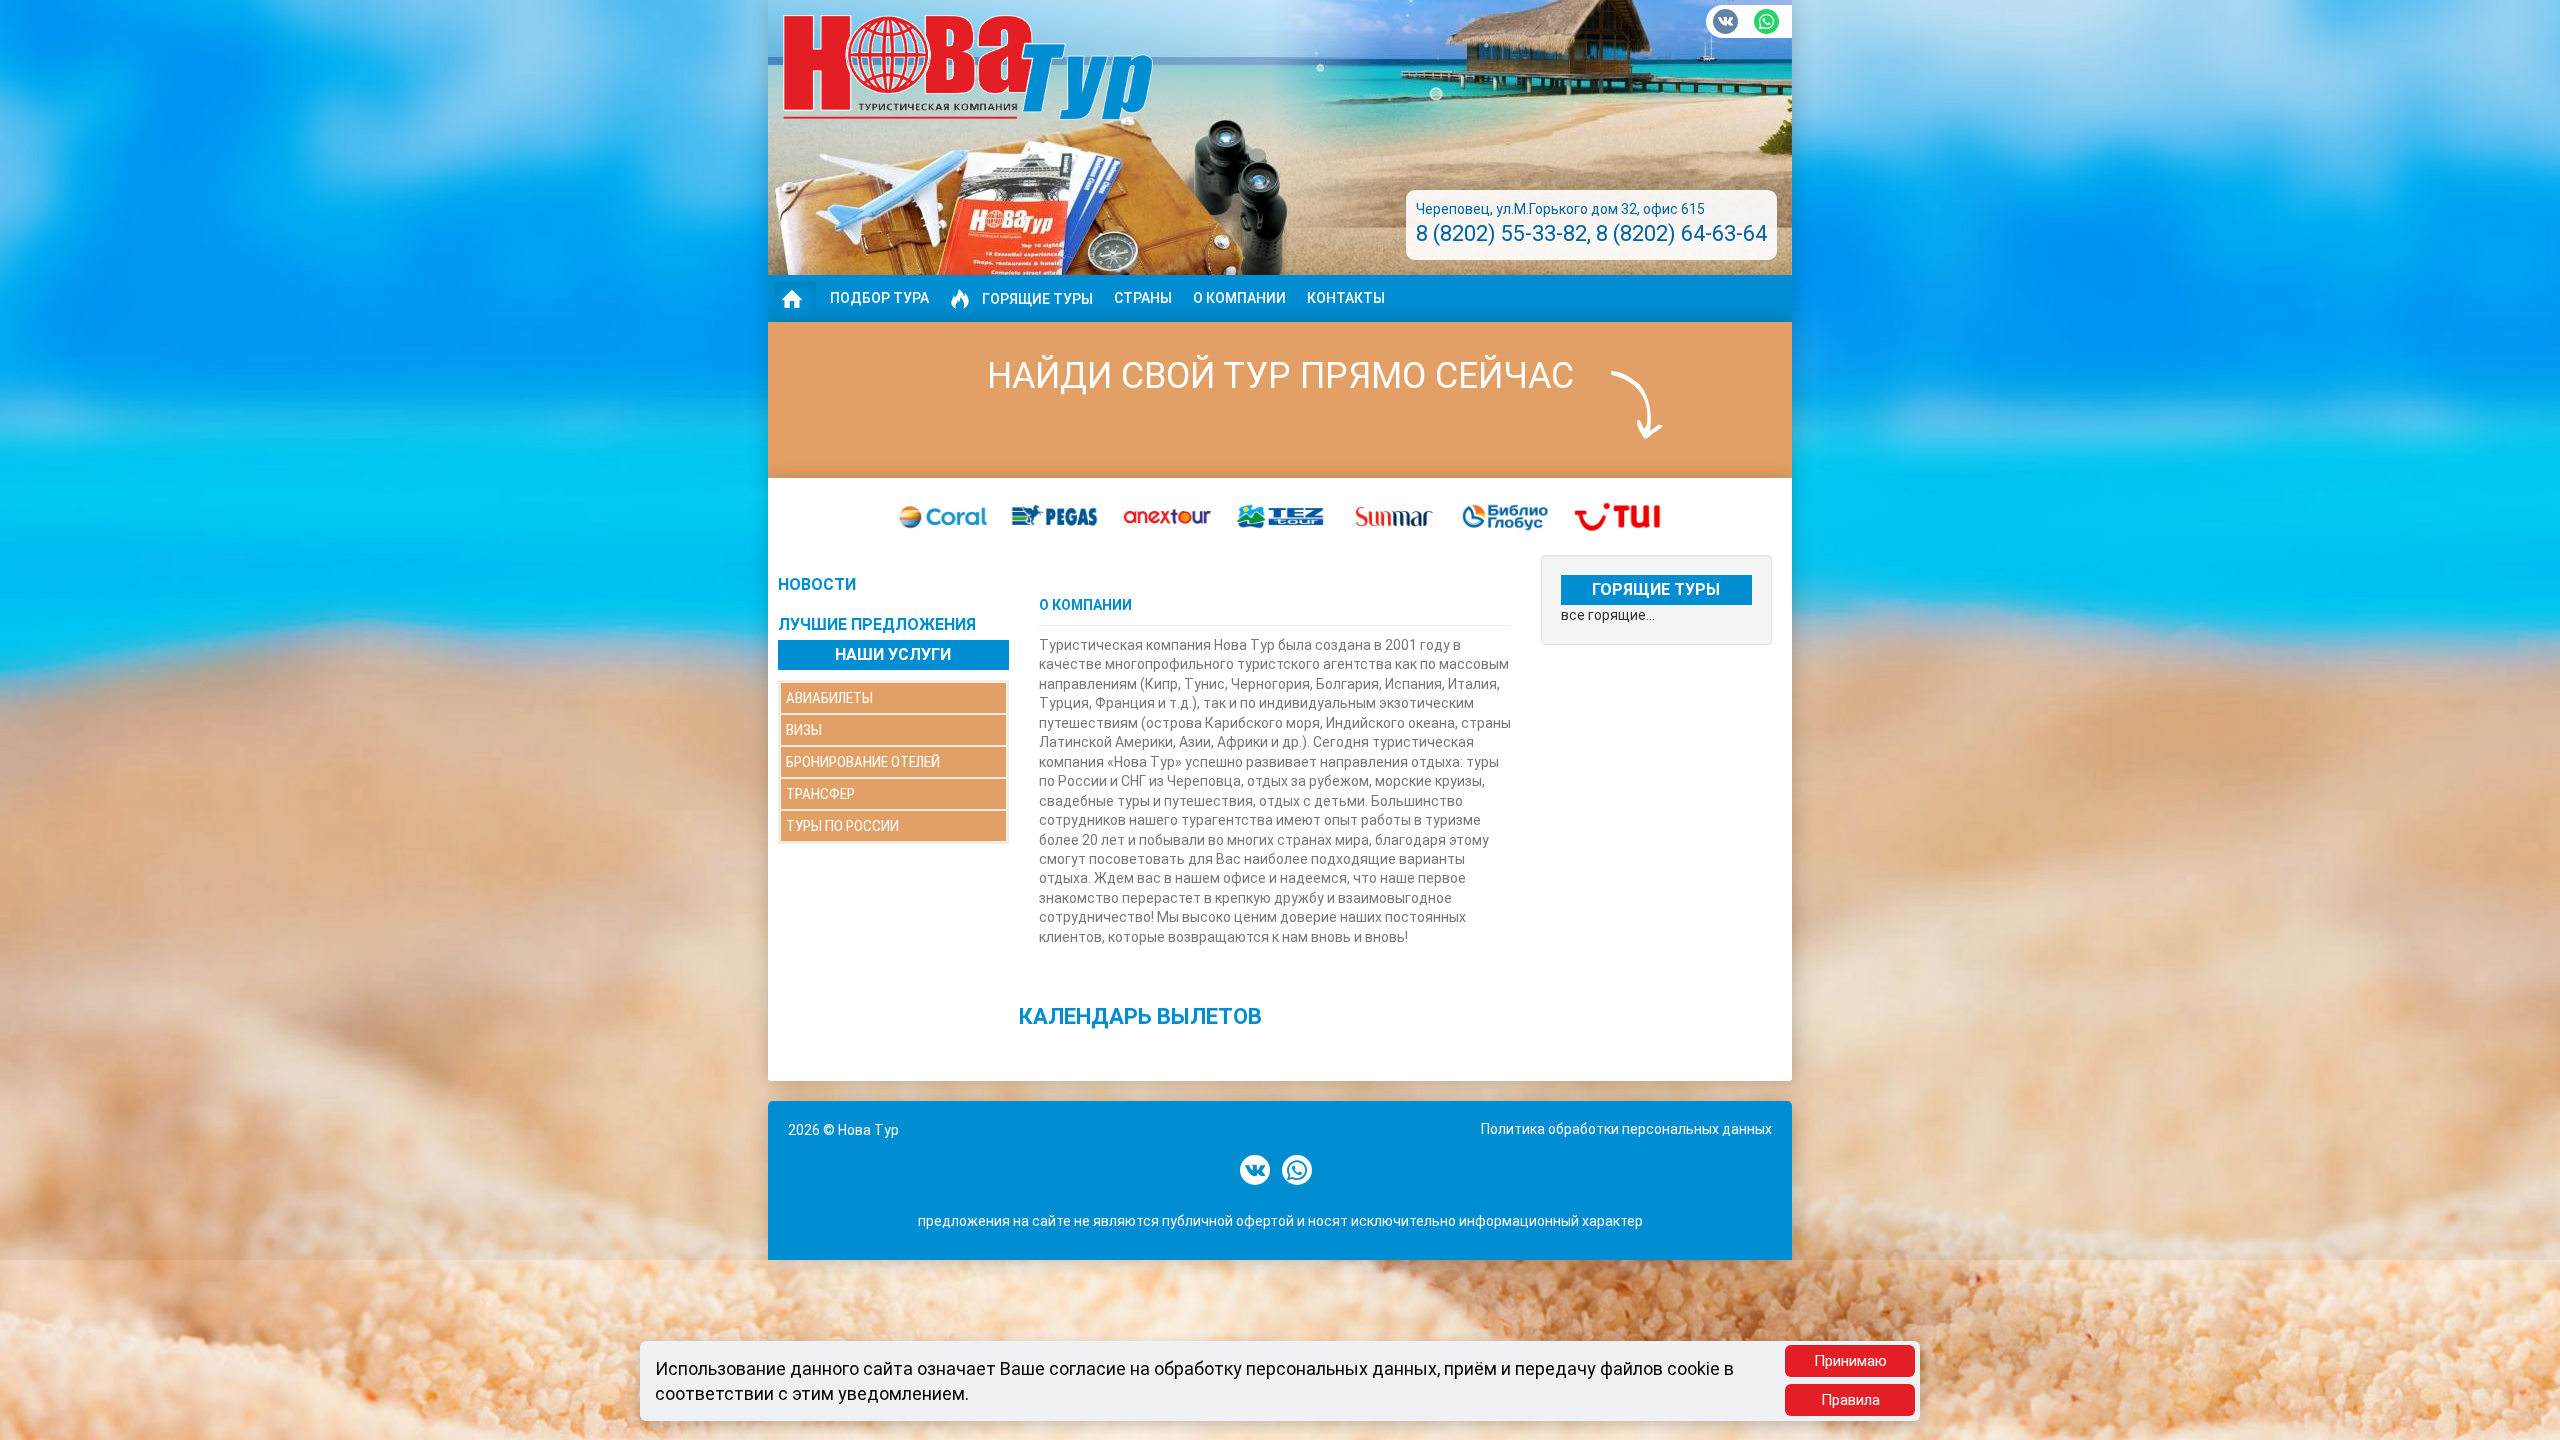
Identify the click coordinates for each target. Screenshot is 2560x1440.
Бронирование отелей (863, 762)
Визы (804, 730)
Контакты (1346, 298)
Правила (1850, 1400)
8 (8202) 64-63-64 (1681, 233)
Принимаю (1850, 1361)
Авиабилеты (829, 698)
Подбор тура (879, 298)
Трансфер (820, 794)
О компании (1239, 298)
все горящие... (1608, 615)
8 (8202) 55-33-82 (1501, 233)
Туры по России (842, 826)
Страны (1143, 298)
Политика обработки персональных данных (1626, 1129)
